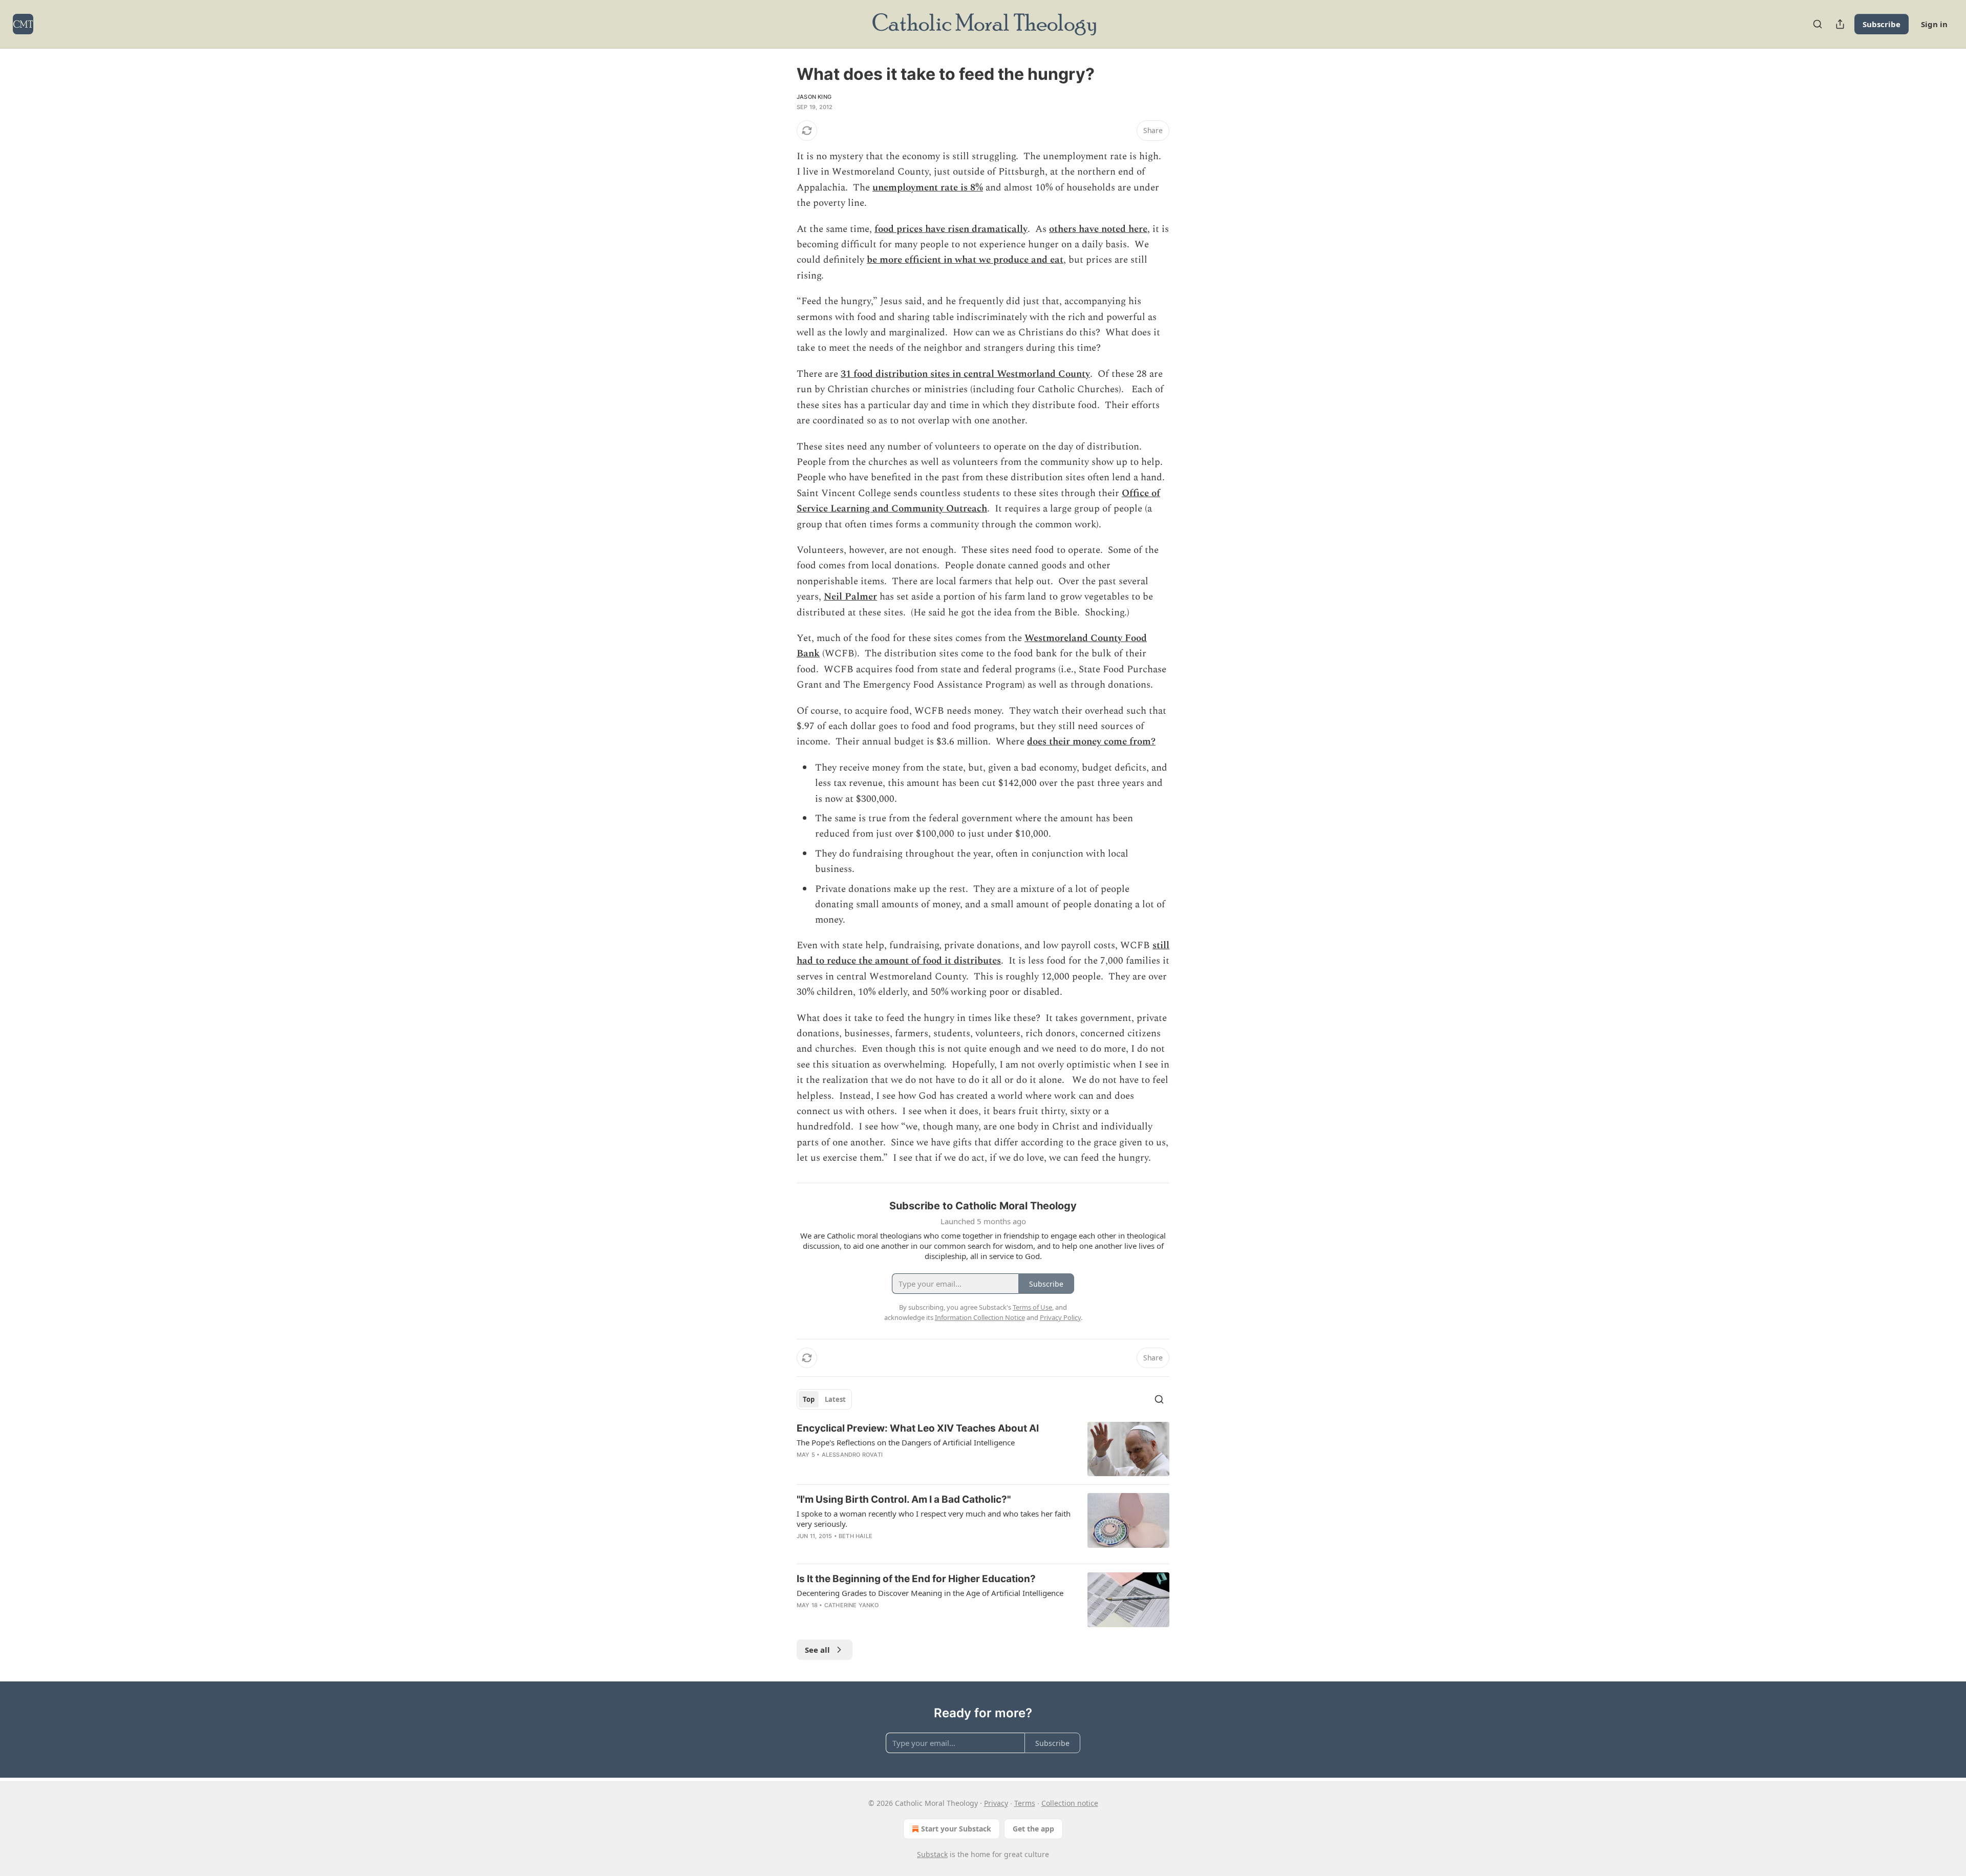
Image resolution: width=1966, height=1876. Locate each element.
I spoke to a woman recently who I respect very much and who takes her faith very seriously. (934, 1519)
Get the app (1033, 1829)
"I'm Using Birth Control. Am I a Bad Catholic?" (904, 1499)
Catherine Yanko (851, 1605)
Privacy (996, 1803)
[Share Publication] (1840, 24)
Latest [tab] (835, 1399)
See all (817, 1650)
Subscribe (1882, 24)
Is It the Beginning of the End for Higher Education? (916, 1579)
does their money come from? (1091, 742)
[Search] (1818, 24)
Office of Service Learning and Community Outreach (978, 501)
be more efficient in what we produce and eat (965, 260)
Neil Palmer (850, 597)
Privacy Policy (1060, 1317)
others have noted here (1098, 229)
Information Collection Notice (980, 1317)
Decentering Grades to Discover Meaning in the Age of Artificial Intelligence (930, 1593)
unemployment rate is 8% (928, 188)
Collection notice (1070, 1803)
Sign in (1934, 24)
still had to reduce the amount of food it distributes (983, 953)
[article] (983, 1449)
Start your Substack (956, 1829)
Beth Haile (856, 1536)
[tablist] (824, 1399)
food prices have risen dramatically (951, 229)
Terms (1025, 1803)
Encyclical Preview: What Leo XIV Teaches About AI (918, 1428)
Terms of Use (1032, 1307)
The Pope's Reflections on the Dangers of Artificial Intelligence (906, 1442)
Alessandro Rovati (852, 1455)
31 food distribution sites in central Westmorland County (965, 374)
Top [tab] (809, 1399)
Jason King (814, 97)
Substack (932, 1854)
